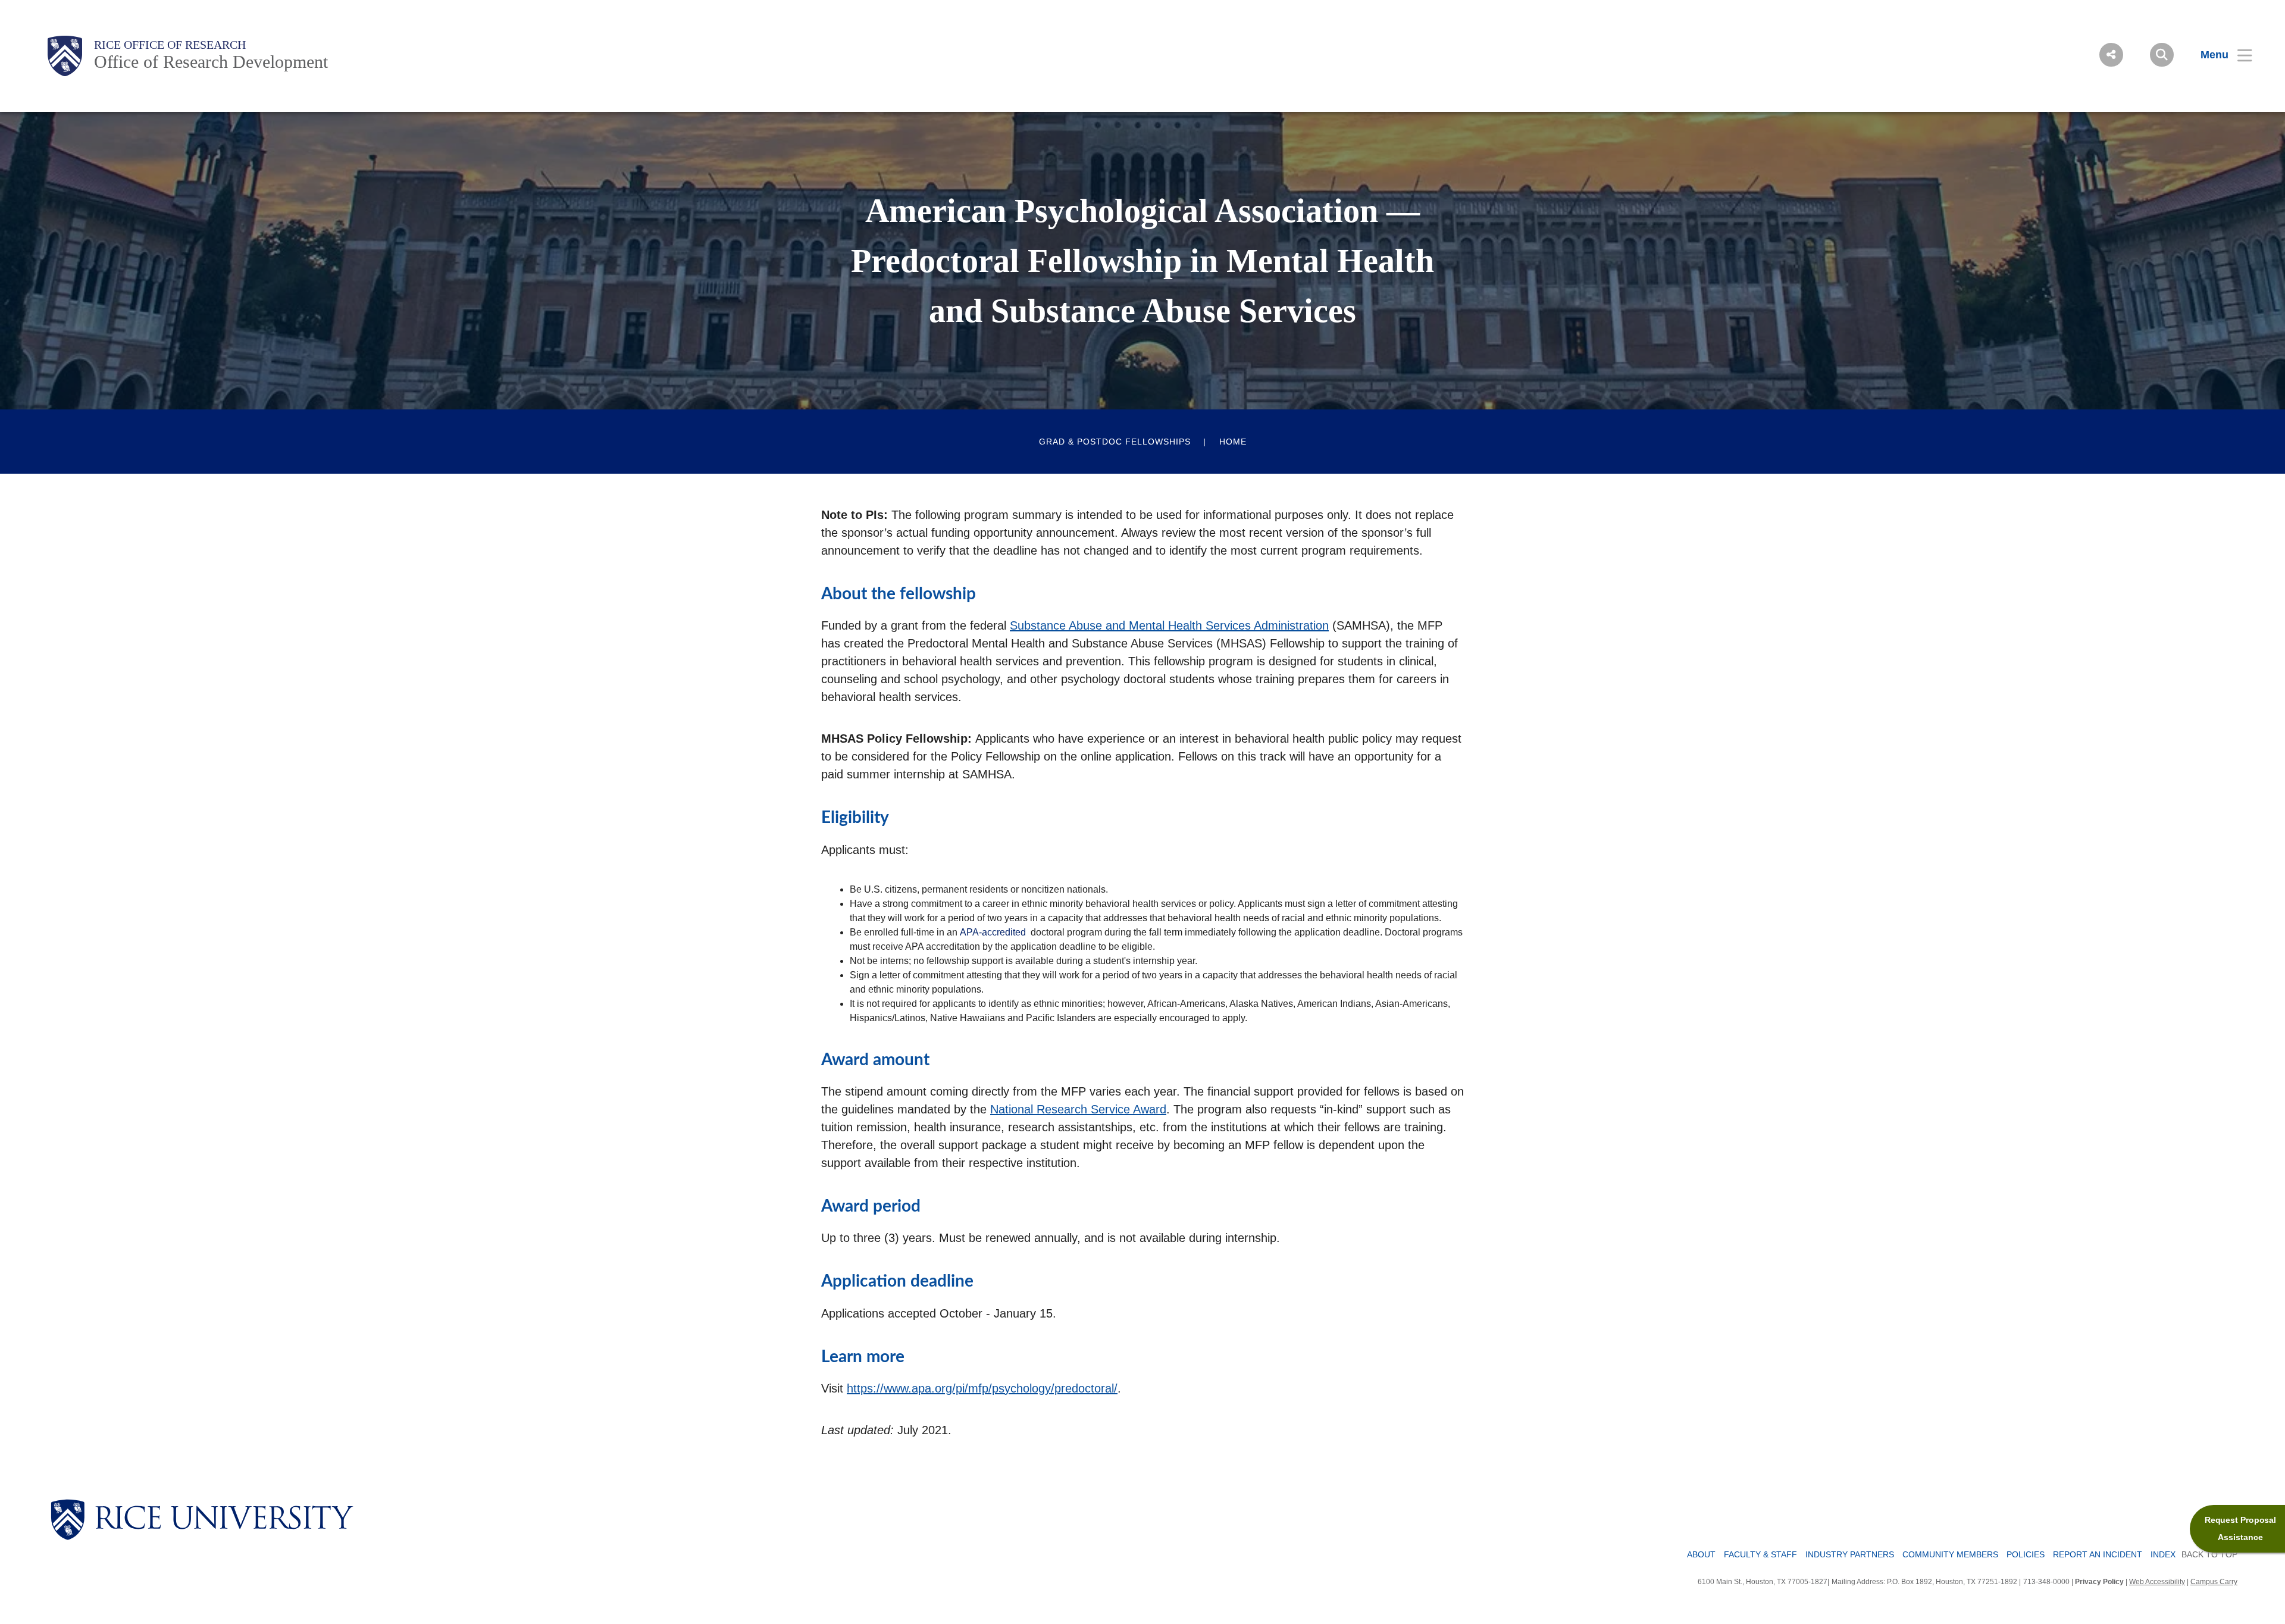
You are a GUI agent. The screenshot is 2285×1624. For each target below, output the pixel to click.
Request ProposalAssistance (2240, 1528)
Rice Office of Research (170, 45)
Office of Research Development (211, 62)
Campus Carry (2214, 1582)
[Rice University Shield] (65, 56)
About (1701, 1554)
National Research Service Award (1078, 1109)
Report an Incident (2098, 1554)
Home (1233, 442)
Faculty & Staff (1760, 1554)
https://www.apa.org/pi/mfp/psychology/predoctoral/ (982, 1388)
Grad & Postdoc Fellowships (1115, 442)
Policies (2026, 1554)
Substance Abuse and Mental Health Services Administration (1169, 625)
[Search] (2162, 55)
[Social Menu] (2111, 55)
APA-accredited (993, 932)
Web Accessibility (2157, 1582)
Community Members (1950, 1554)
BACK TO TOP (2209, 1554)
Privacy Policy (2099, 1582)
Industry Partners (1850, 1554)
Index (2163, 1554)
